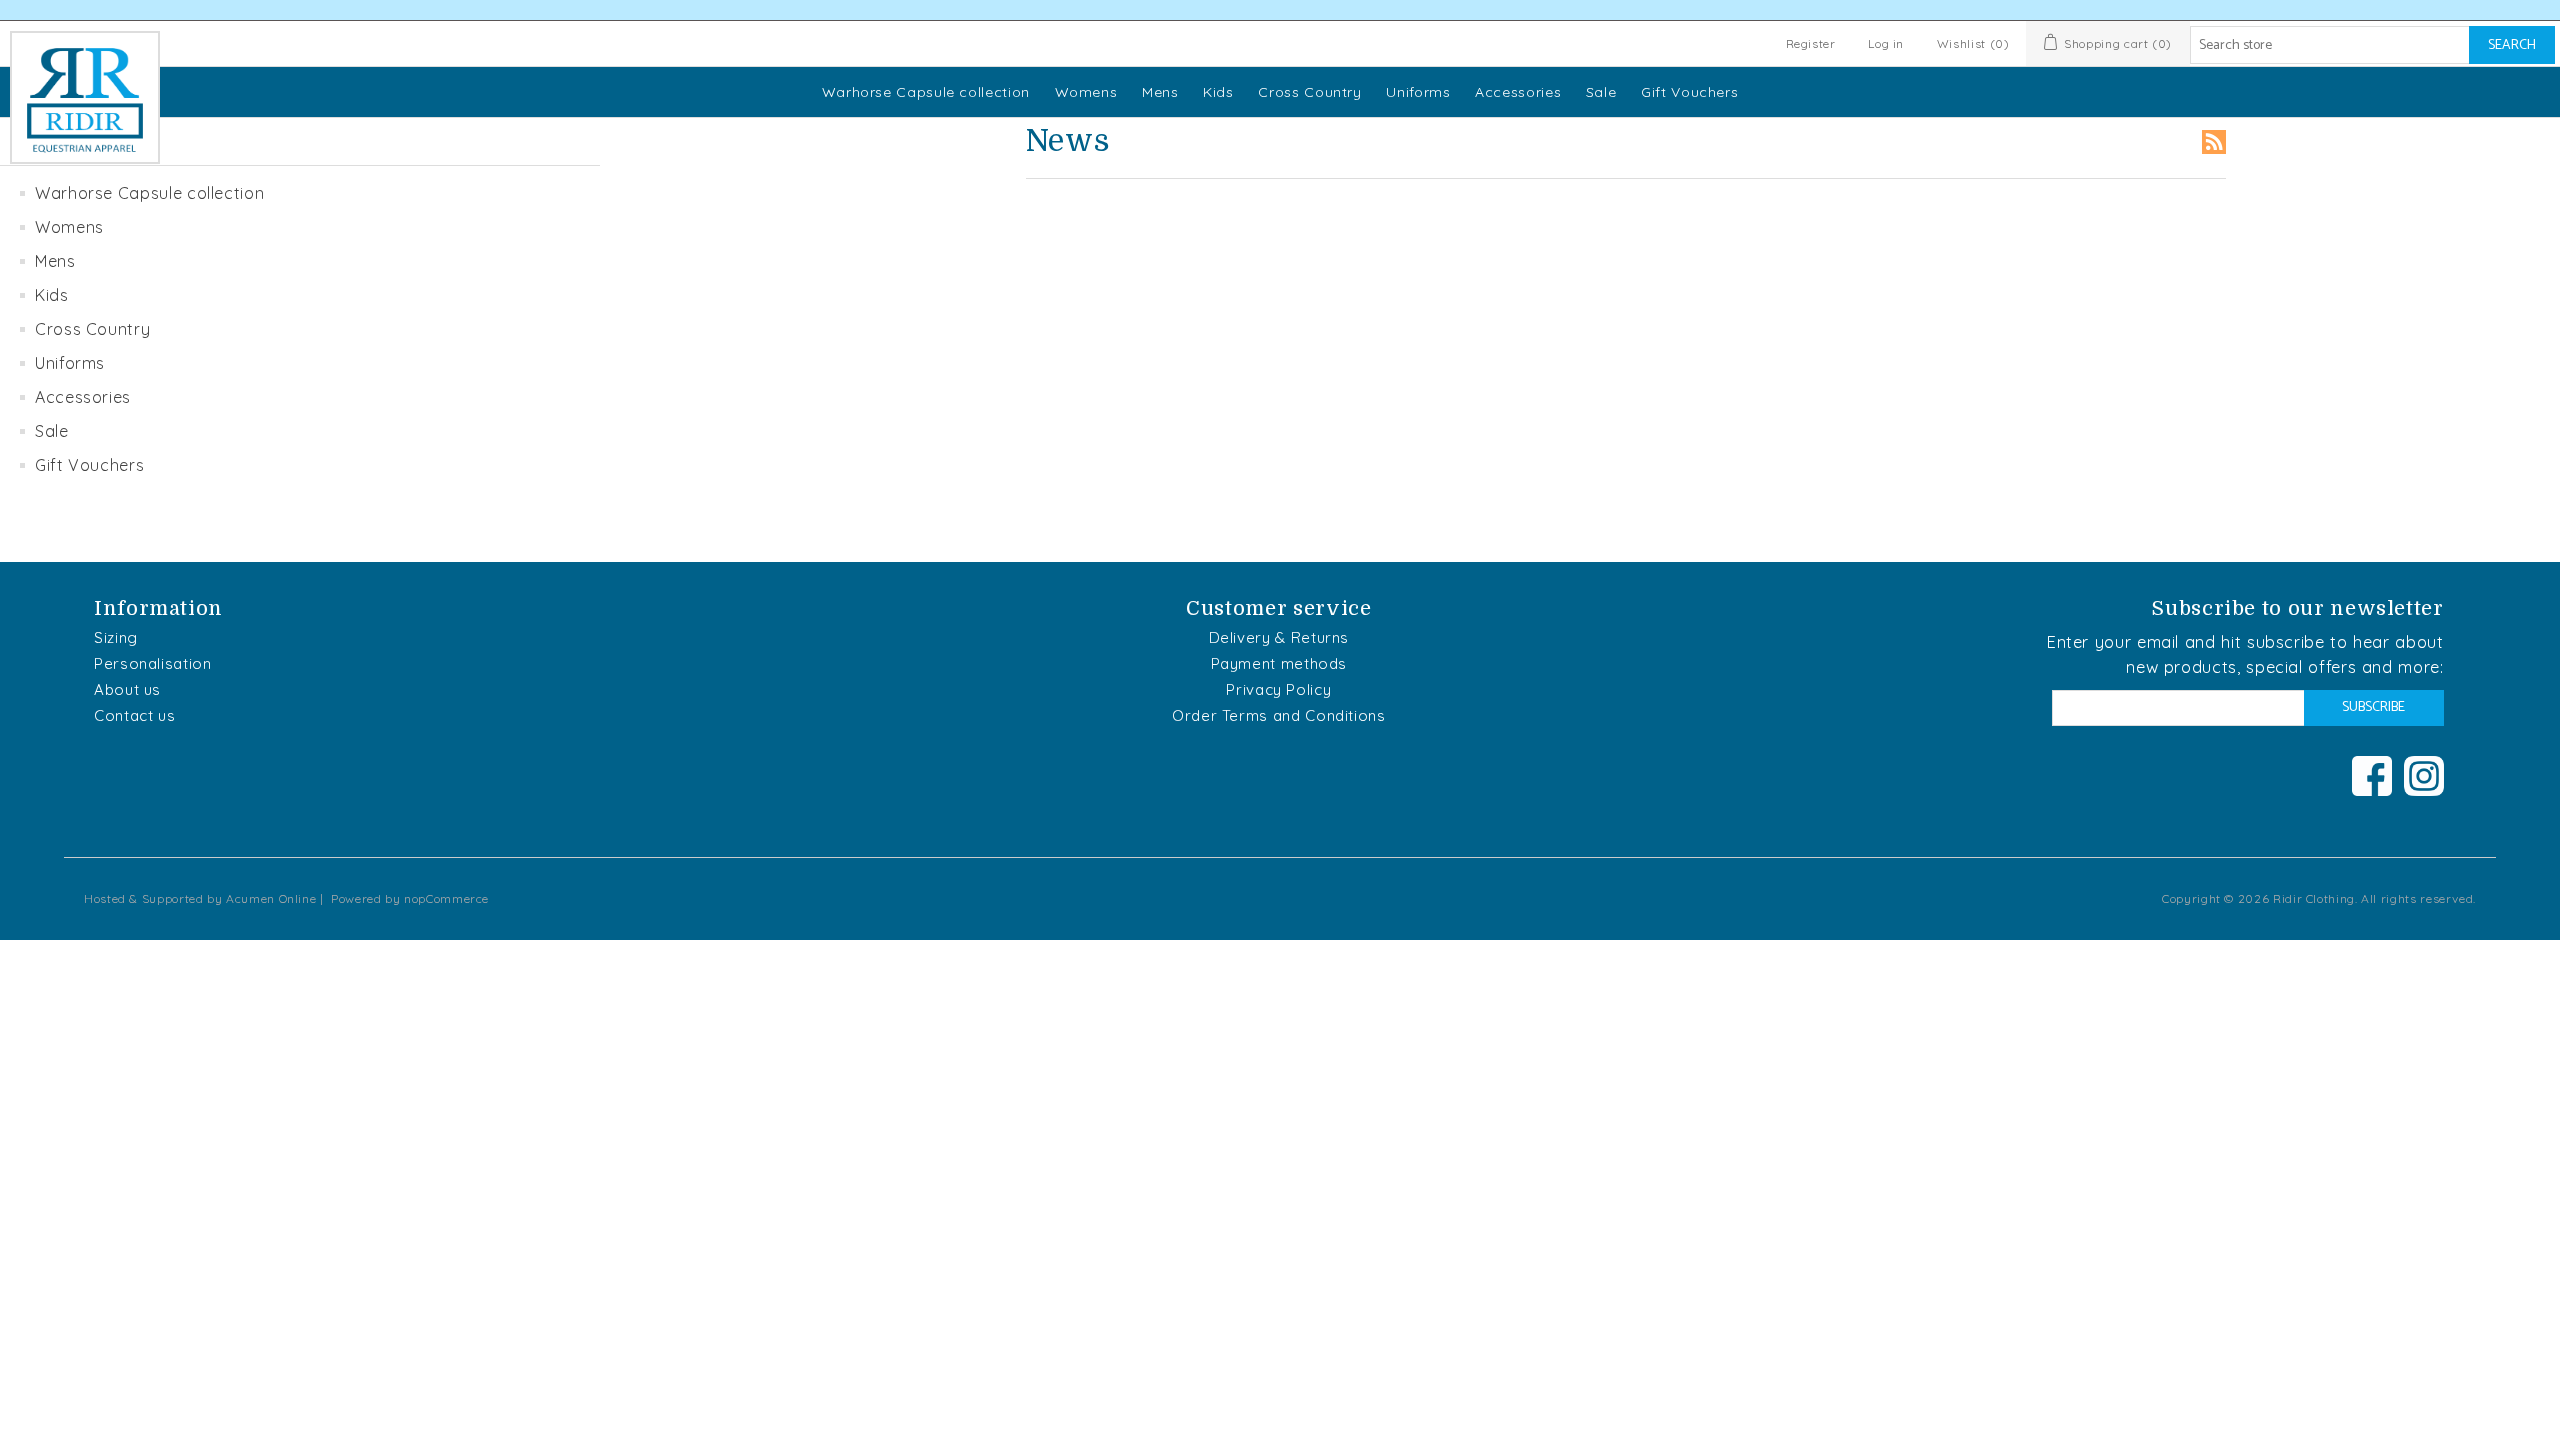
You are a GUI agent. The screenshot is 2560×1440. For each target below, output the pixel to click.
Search (2512, 45)
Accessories (1518, 92)
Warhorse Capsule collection (926, 92)
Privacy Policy (1278, 689)
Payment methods (1279, 663)
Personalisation (153, 663)
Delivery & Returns (1279, 637)
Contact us (134, 715)
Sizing (116, 637)
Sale (1601, 92)
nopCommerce (446, 898)
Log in (1886, 43)
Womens (1086, 92)
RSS (2214, 142)
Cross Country (1309, 92)
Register (1811, 43)
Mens (1160, 92)
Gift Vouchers (1689, 92)
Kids (1218, 92)
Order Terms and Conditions (1279, 715)
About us (127, 689)
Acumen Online (271, 898)
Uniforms (1418, 92)
